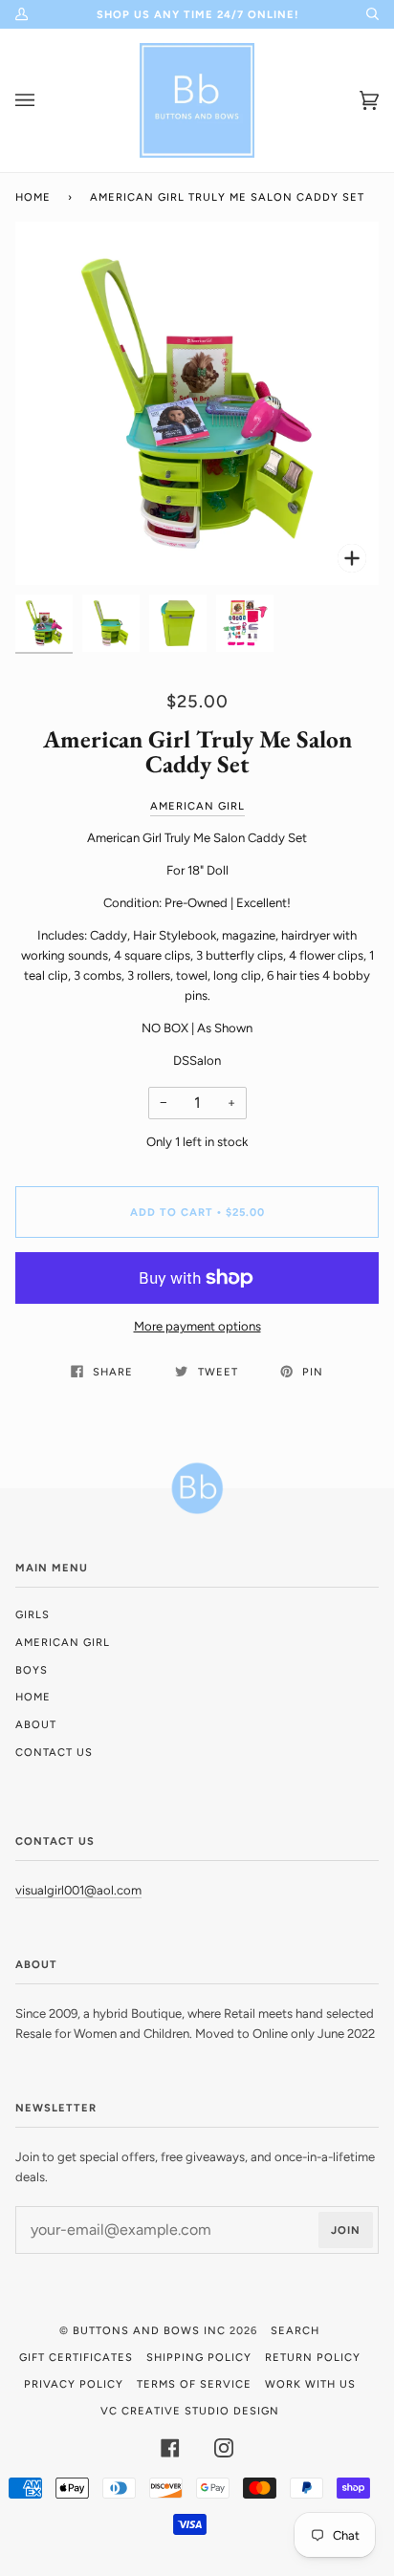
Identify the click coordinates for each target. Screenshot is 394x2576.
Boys (32, 1670)
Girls (33, 1614)
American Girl (197, 806)
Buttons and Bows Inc (149, 2330)
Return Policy (313, 2357)
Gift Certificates (76, 2357)
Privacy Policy (74, 2384)
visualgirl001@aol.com (78, 1890)
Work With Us (310, 2384)
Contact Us (54, 1752)
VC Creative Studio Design (190, 2411)
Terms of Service (194, 2384)
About (36, 1724)
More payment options (197, 1326)
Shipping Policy (199, 2357)
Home (33, 197)
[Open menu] (44, 100)
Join (346, 2230)
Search (295, 2330)
